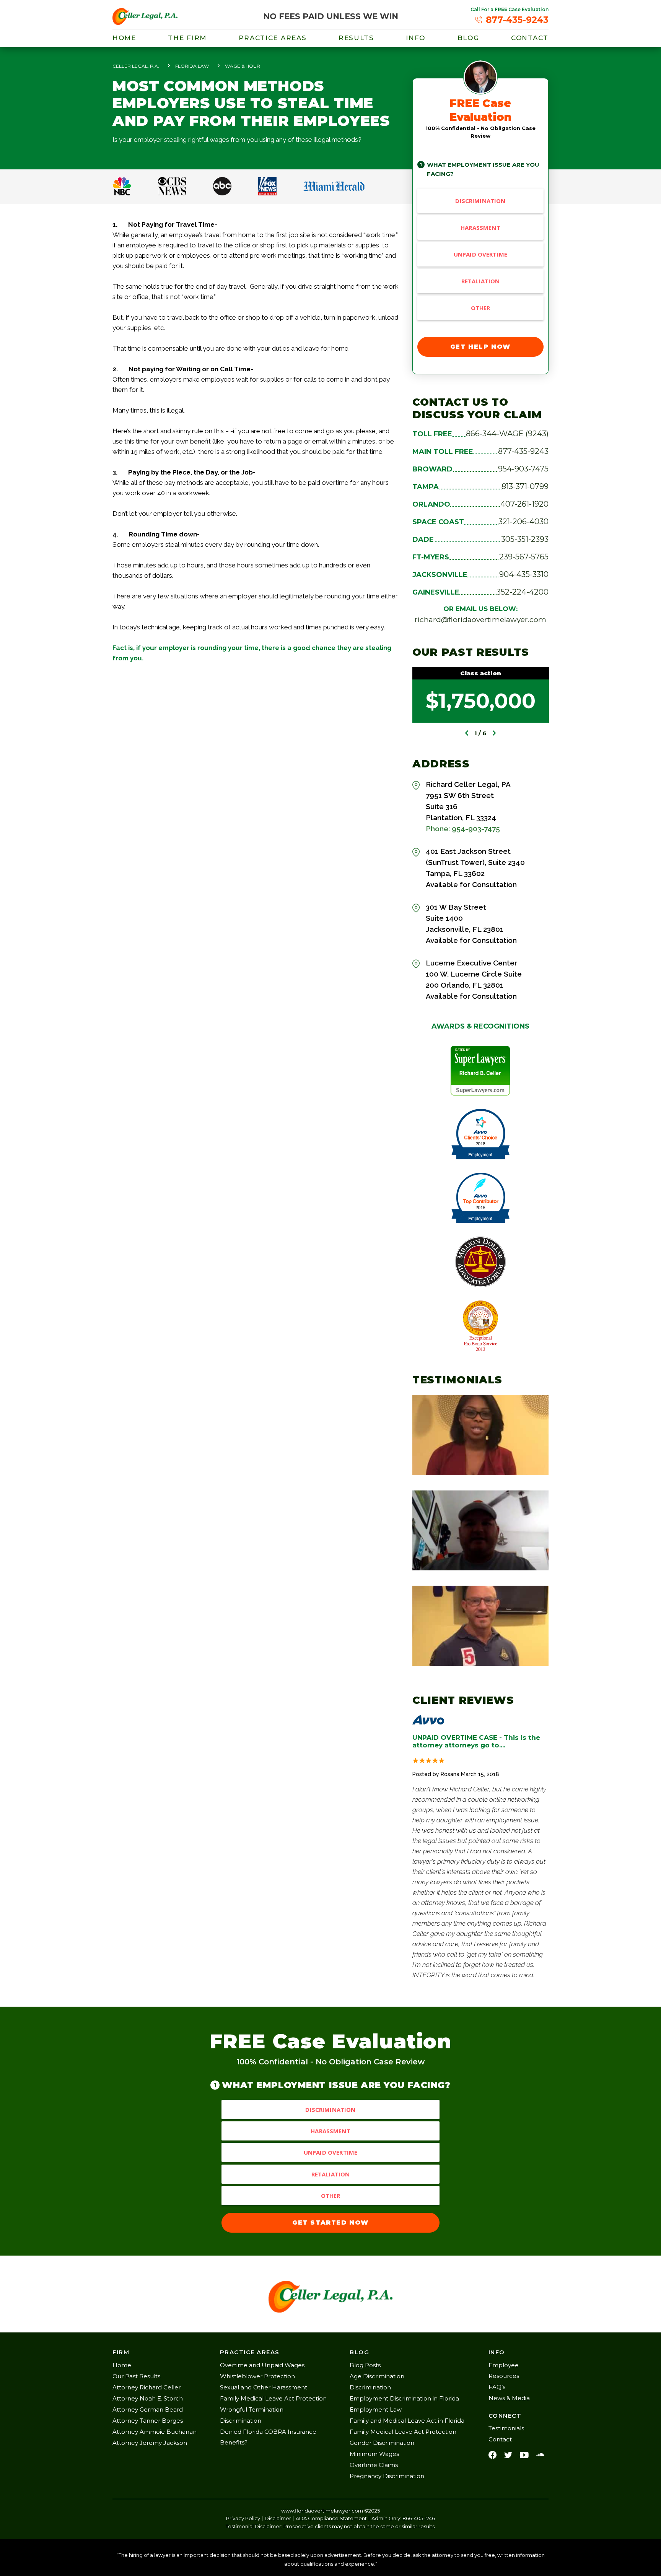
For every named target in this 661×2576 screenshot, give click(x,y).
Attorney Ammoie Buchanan (155, 2432)
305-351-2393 (525, 539)
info (416, 38)
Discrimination (480, 201)
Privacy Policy (243, 2518)
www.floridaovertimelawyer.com (322, 2511)
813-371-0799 (525, 486)
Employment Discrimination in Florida (404, 2398)
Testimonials (506, 2428)
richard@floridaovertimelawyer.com (480, 620)
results (356, 38)
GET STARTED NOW (330, 2223)
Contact (530, 38)
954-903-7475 (523, 469)
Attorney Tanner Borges (148, 2421)
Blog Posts (365, 2365)
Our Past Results (136, 2376)
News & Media (509, 2398)
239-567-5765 (524, 557)
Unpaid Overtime (480, 254)
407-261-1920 (524, 504)
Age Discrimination (377, 2376)
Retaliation (481, 281)
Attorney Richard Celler (147, 2387)
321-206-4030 (523, 522)
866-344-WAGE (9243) (507, 434)
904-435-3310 (524, 574)
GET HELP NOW (480, 347)
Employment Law (376, 2409)
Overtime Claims (374, 2465)
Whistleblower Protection (257, 2376)
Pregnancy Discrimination (387, 2476)
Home (124, 38)
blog (468, 38)
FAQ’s (497, 2387)
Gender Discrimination (382, 2443)
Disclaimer (278, 2518)
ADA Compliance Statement (331, 2518)
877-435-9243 (523, 451)
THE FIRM (187, 38)
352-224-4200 (523, 592)
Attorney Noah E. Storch (148, 2398)
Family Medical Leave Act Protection (273, 2398)
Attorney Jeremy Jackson (150, 2443)
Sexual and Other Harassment (264, 2387)
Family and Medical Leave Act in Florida (407, 2421)
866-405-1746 (419, 2518)
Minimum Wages (374, 2454)
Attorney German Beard (148, 2409)
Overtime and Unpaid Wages (262, 2365)
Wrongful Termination (252, 2409)
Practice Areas (273, 38)
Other (481, 308)
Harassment (480, 228)
